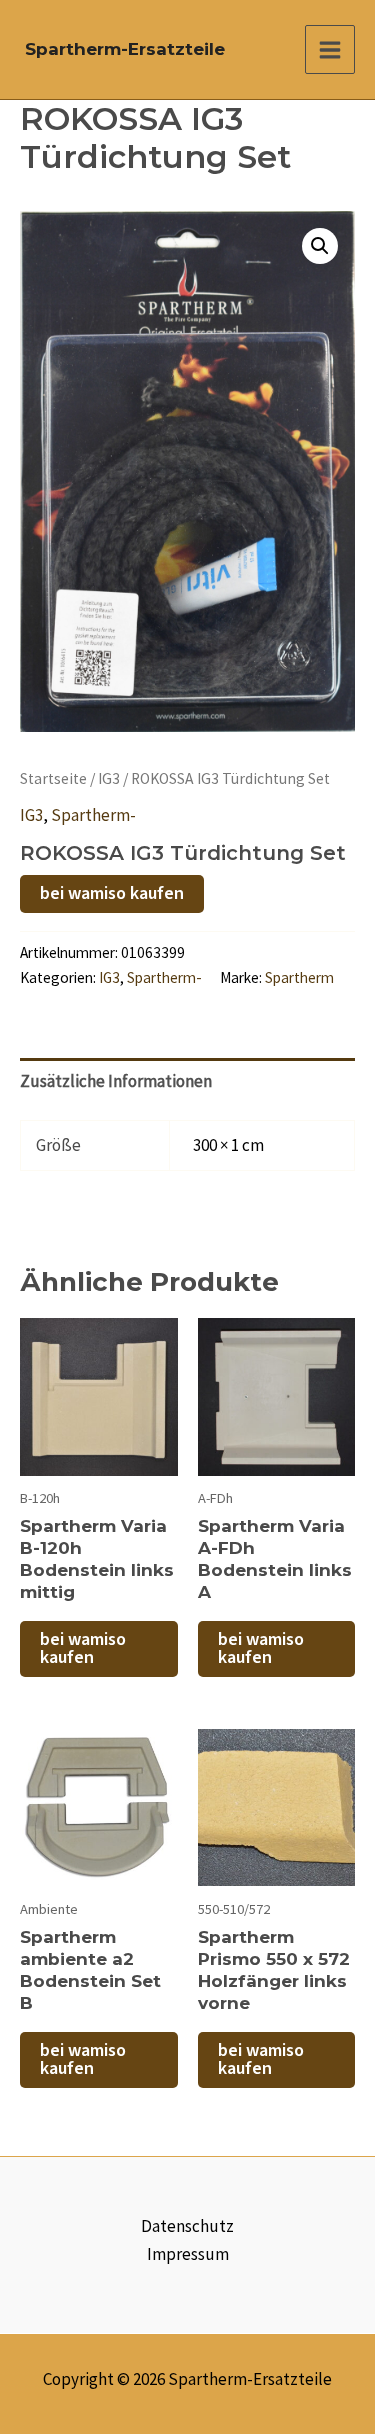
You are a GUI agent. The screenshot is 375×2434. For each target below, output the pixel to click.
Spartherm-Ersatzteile (125, 49)
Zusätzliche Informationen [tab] (116, 1081)
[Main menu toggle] (330, 50)
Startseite (53, 778)
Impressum (188, 2254)
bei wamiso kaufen (112, 893)
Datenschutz (187, 2226)
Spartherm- (93, 815)
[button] (320, 246)
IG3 (109, 778)
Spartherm (299, 977)
